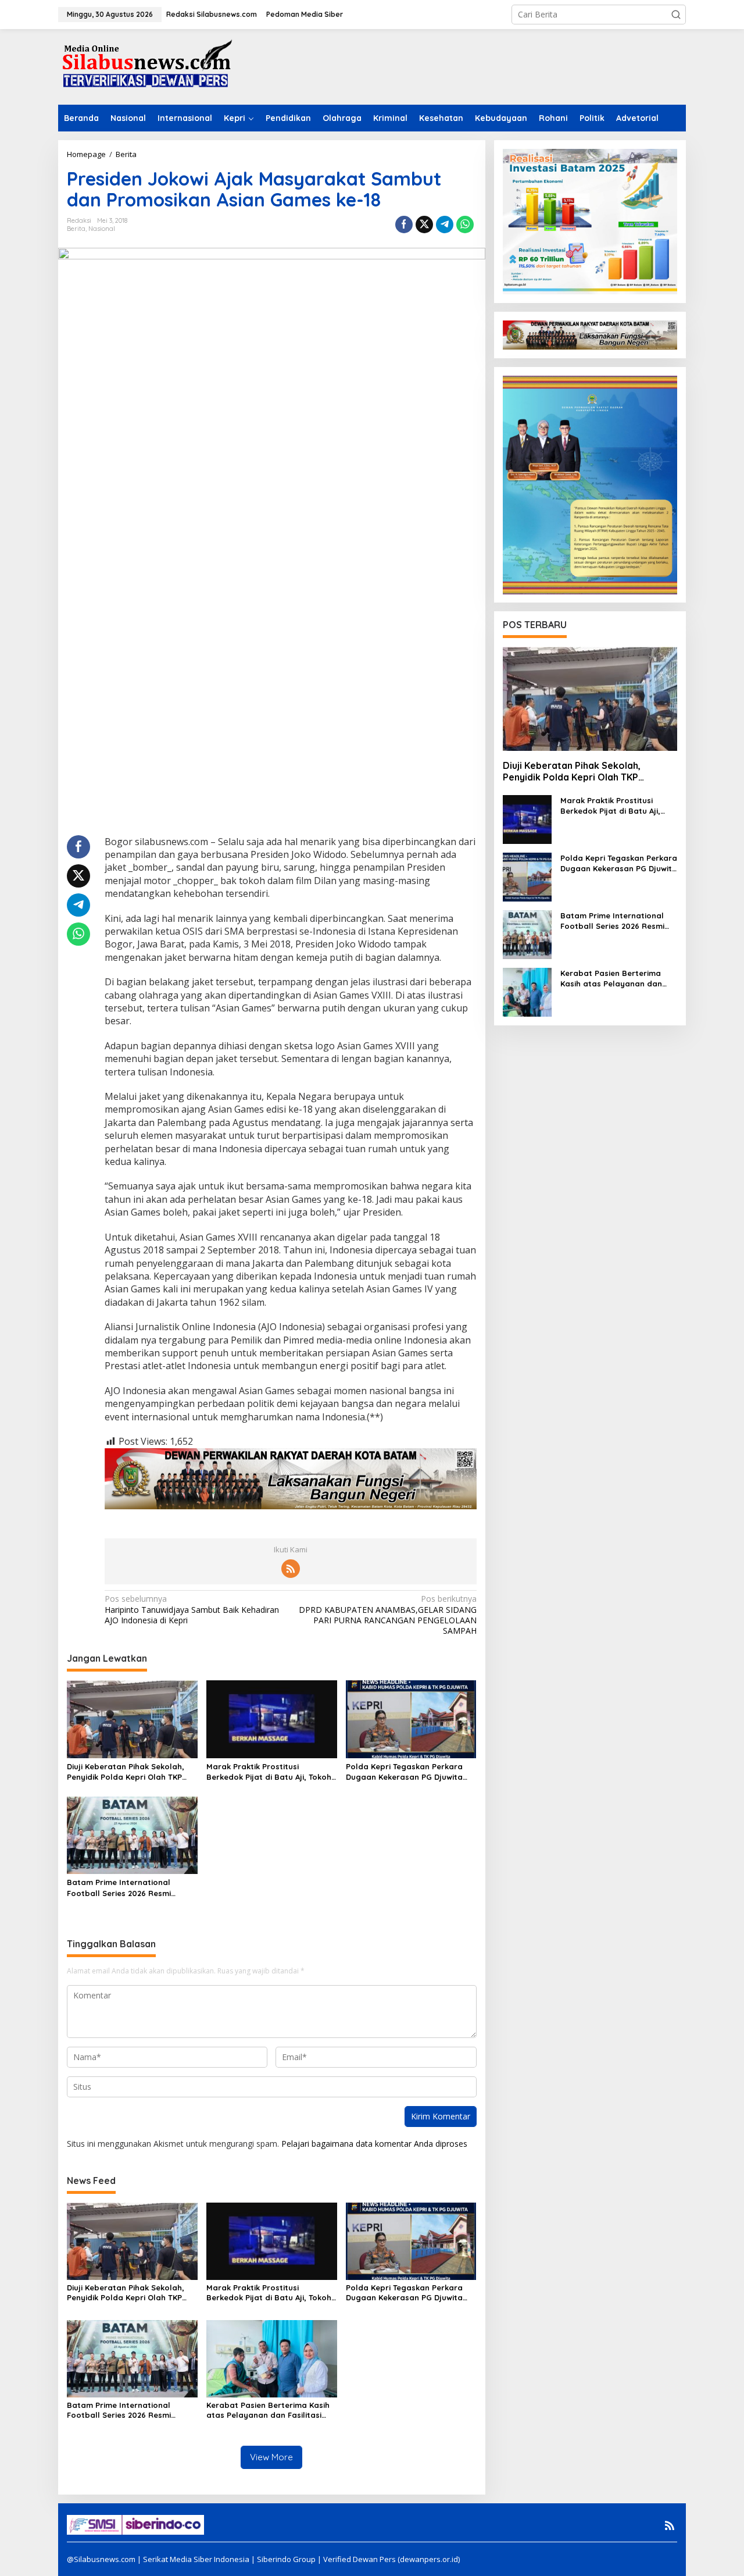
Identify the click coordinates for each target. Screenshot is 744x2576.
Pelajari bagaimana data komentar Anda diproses (374, 2144)
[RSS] (291, 1569)
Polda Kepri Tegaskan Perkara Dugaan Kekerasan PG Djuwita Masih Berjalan (404, 1772)
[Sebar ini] (404, 225)
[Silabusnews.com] (145, 66)
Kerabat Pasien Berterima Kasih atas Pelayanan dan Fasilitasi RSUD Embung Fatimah (268, 2410)
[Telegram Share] (445, 225)
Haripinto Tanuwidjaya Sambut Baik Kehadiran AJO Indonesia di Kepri (192, 1609)
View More (271, 2457)
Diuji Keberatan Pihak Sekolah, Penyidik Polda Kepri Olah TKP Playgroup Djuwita (126, 1772)
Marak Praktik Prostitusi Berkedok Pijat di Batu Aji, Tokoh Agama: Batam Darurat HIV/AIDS (270, 1772)
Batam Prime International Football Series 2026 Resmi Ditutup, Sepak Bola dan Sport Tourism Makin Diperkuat (126, 1888)
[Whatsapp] (465, 225)
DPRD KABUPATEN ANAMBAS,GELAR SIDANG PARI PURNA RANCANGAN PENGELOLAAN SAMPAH (387, 1615)
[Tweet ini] (424, 225)
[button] (676, 15)
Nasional (102, 229)
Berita (76, 229)
